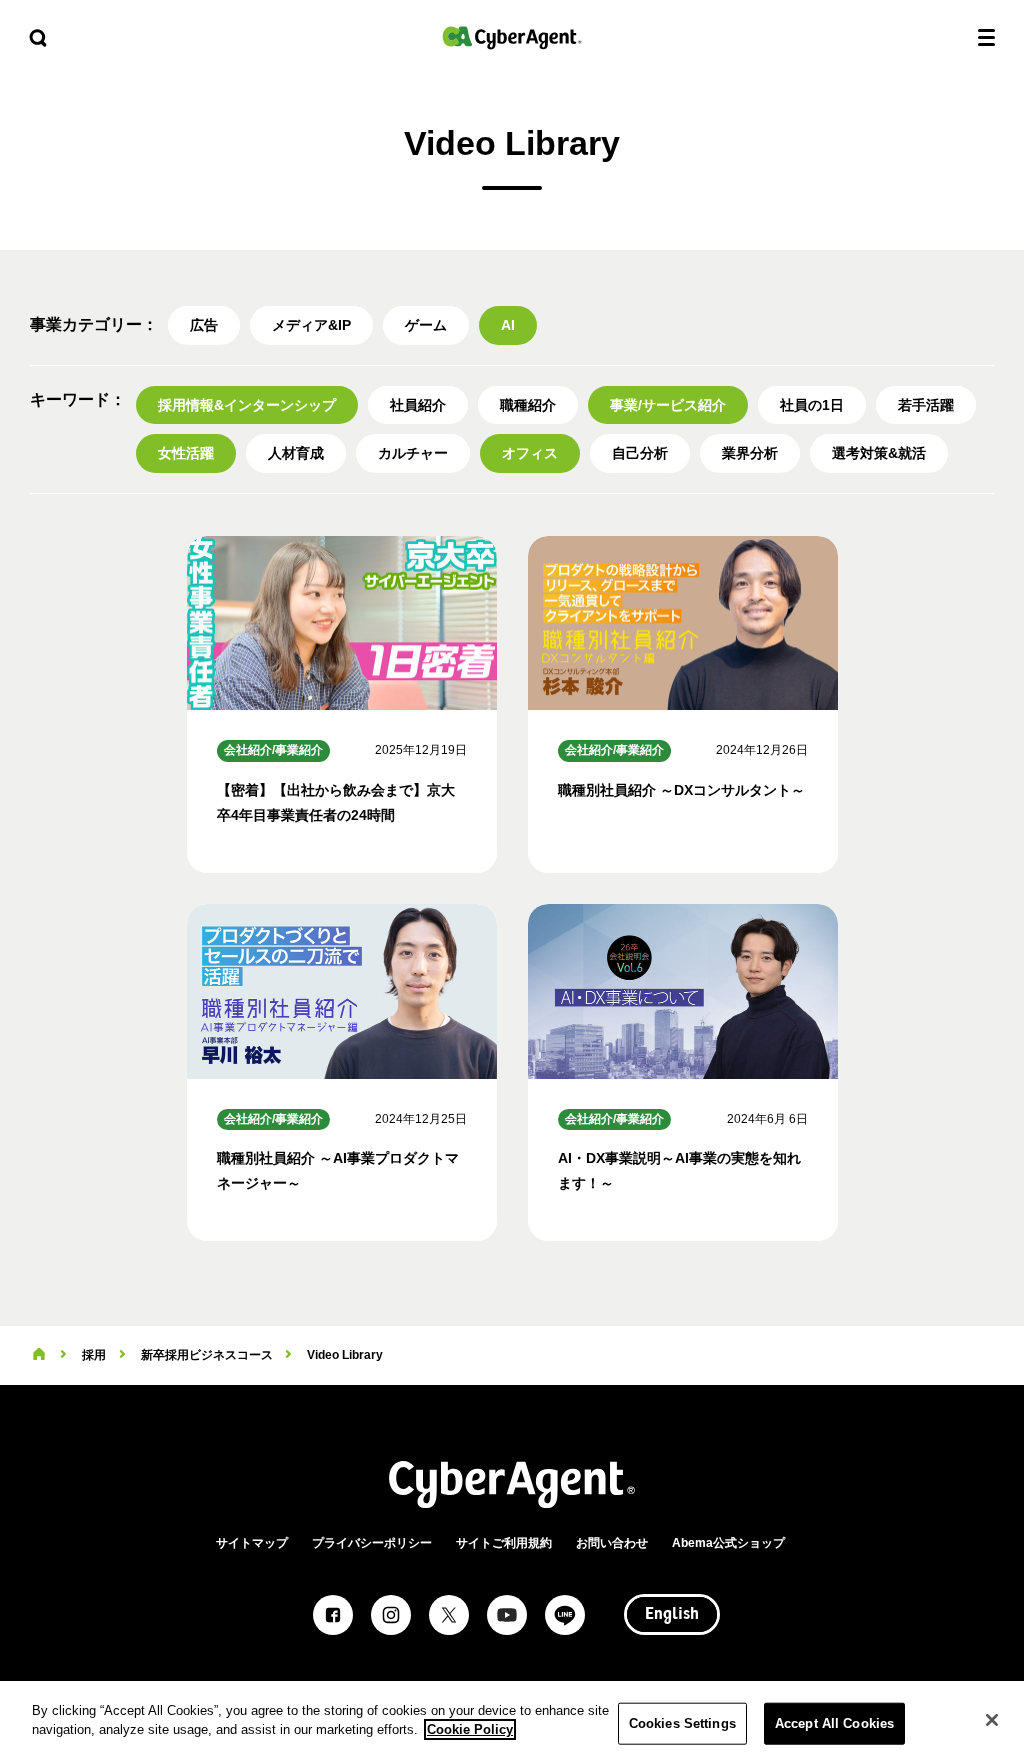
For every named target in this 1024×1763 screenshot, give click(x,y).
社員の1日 (812, 405)
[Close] (992, 1720)
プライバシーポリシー (372, 1543)
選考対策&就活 (879, 453)
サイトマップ (252, 1543)
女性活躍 (186, 453)
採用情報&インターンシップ (247, 405)
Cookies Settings (682, 1723)
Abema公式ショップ (728, 1543)
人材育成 (296, 453)
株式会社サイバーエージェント (512, 37)
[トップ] (39, 1355)
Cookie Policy (470, 1729)
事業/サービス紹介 (668, 405)
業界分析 (750, 453)
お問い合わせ (612, 1543)
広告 (204, 325)
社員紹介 (418, 405)
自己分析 (640, 453)
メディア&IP (311, 325)
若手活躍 (926, 405)
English (672, 1615)
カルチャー (413, 453)
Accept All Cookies (834, 1723)
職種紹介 (528, 405)
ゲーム (426, 325)
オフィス (530, 453)
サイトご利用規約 (504, 1543)
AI (508, 325)
